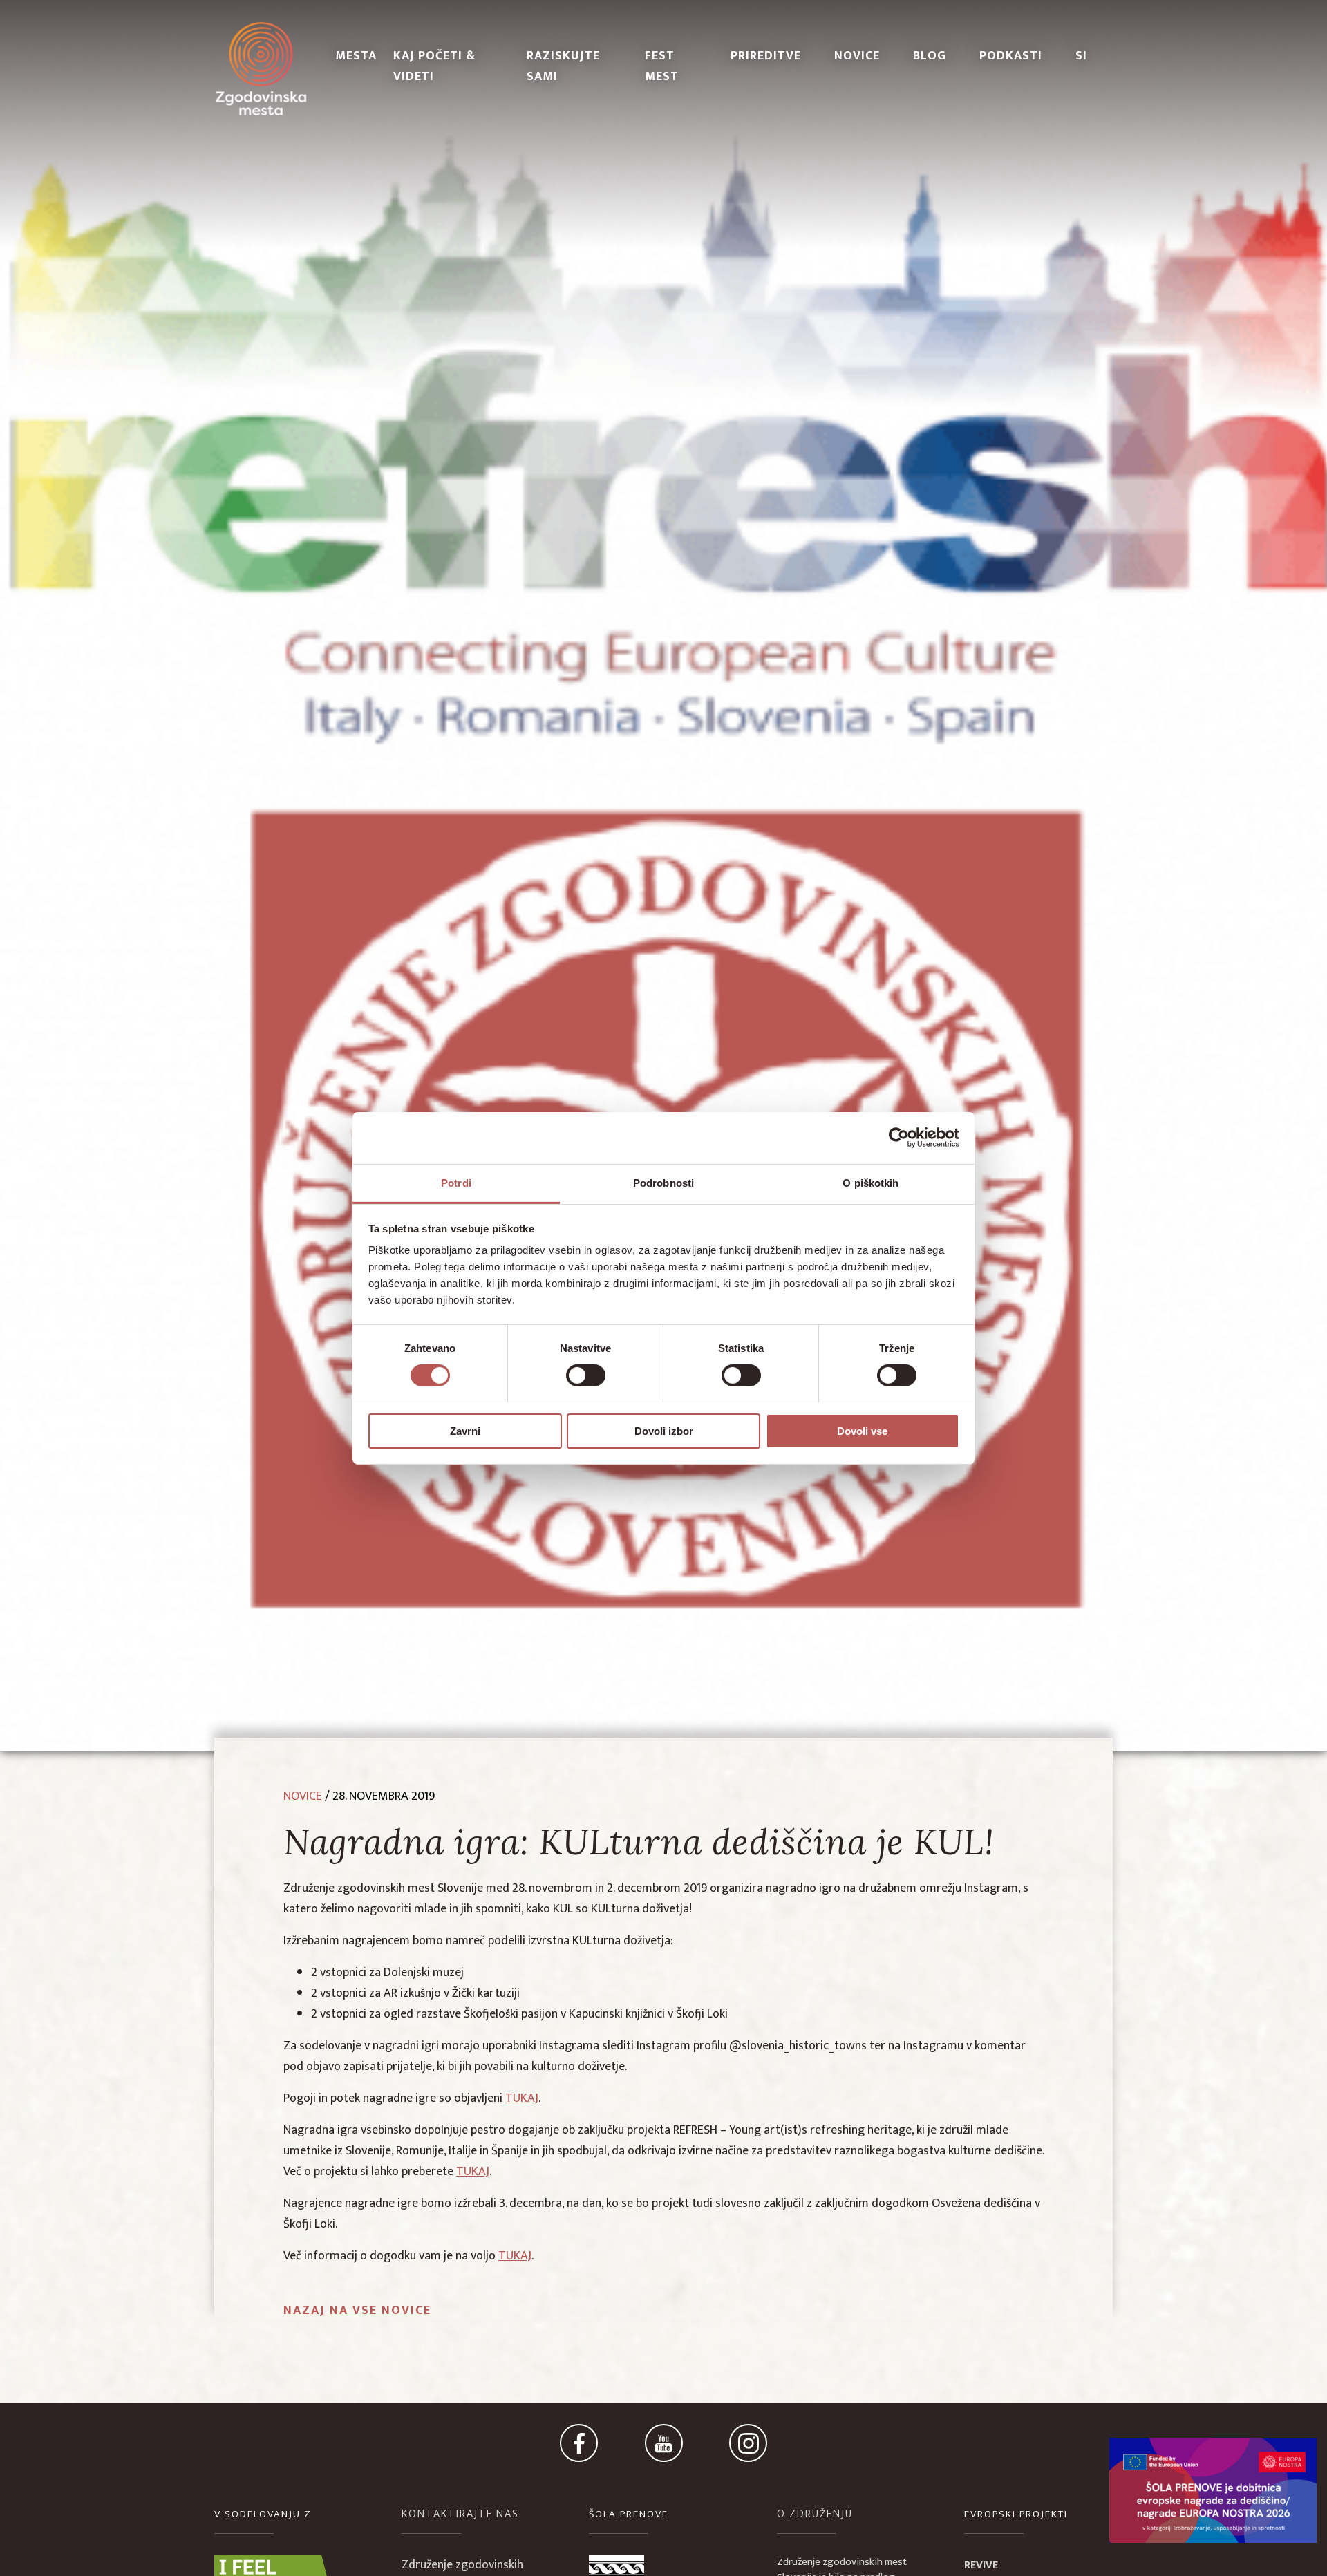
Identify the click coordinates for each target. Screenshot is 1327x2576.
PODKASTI (1011, 56)
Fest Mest (662, 66)
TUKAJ (522, 2098)
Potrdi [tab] (456, 1182)
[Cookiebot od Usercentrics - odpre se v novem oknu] (899, 1138)
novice (303, 1796)
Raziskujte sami (563, 66)
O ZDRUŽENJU (815, 2514)
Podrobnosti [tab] (663, 1182)
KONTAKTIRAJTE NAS (460, 2514)
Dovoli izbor (664, 1430)
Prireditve (766, 56)
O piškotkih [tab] (870, 1182)
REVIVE (981, 2565)
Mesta (356, 56)
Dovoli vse (862, 1430)
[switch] (586, 1375)
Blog (930, 56)
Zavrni (465, 1430)
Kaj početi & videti (434, 66)
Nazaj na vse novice (357, 2311)
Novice (857, 56)
